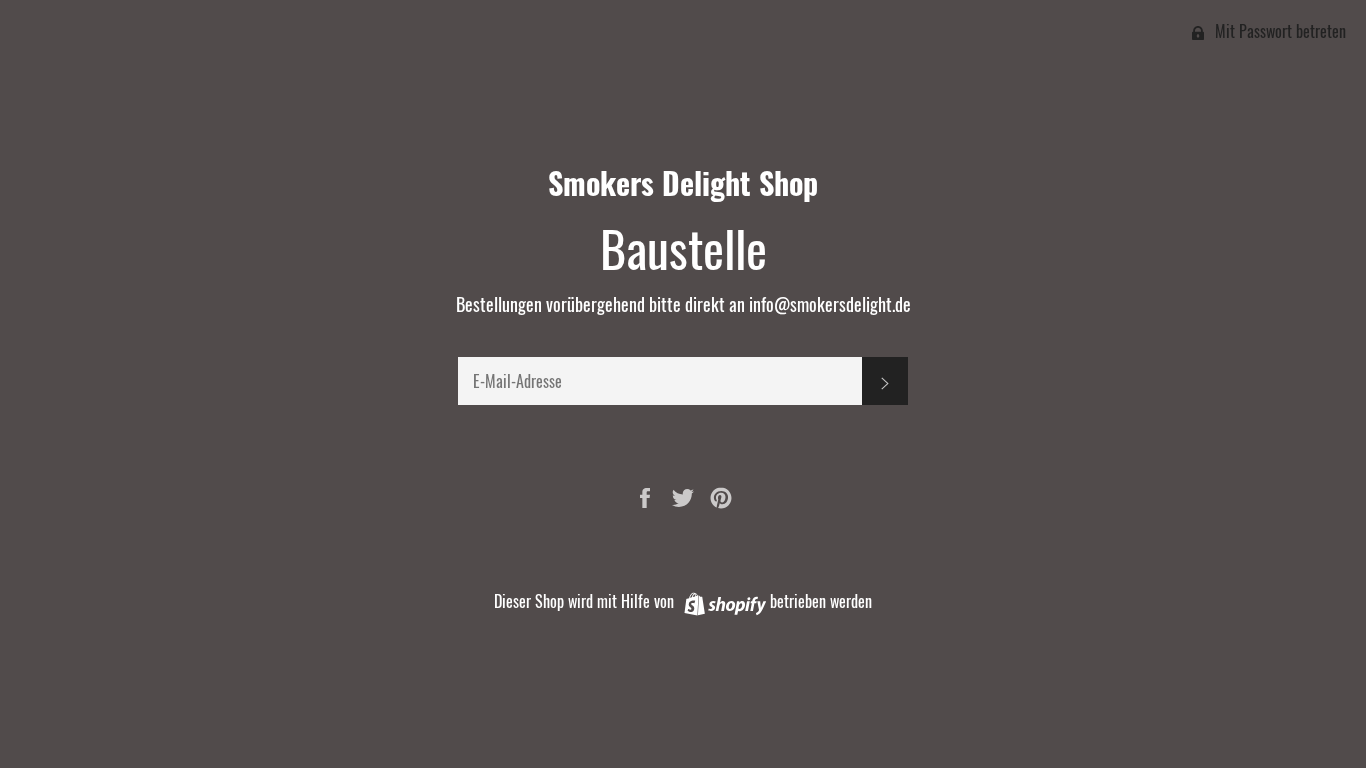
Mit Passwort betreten (1278, 31)
